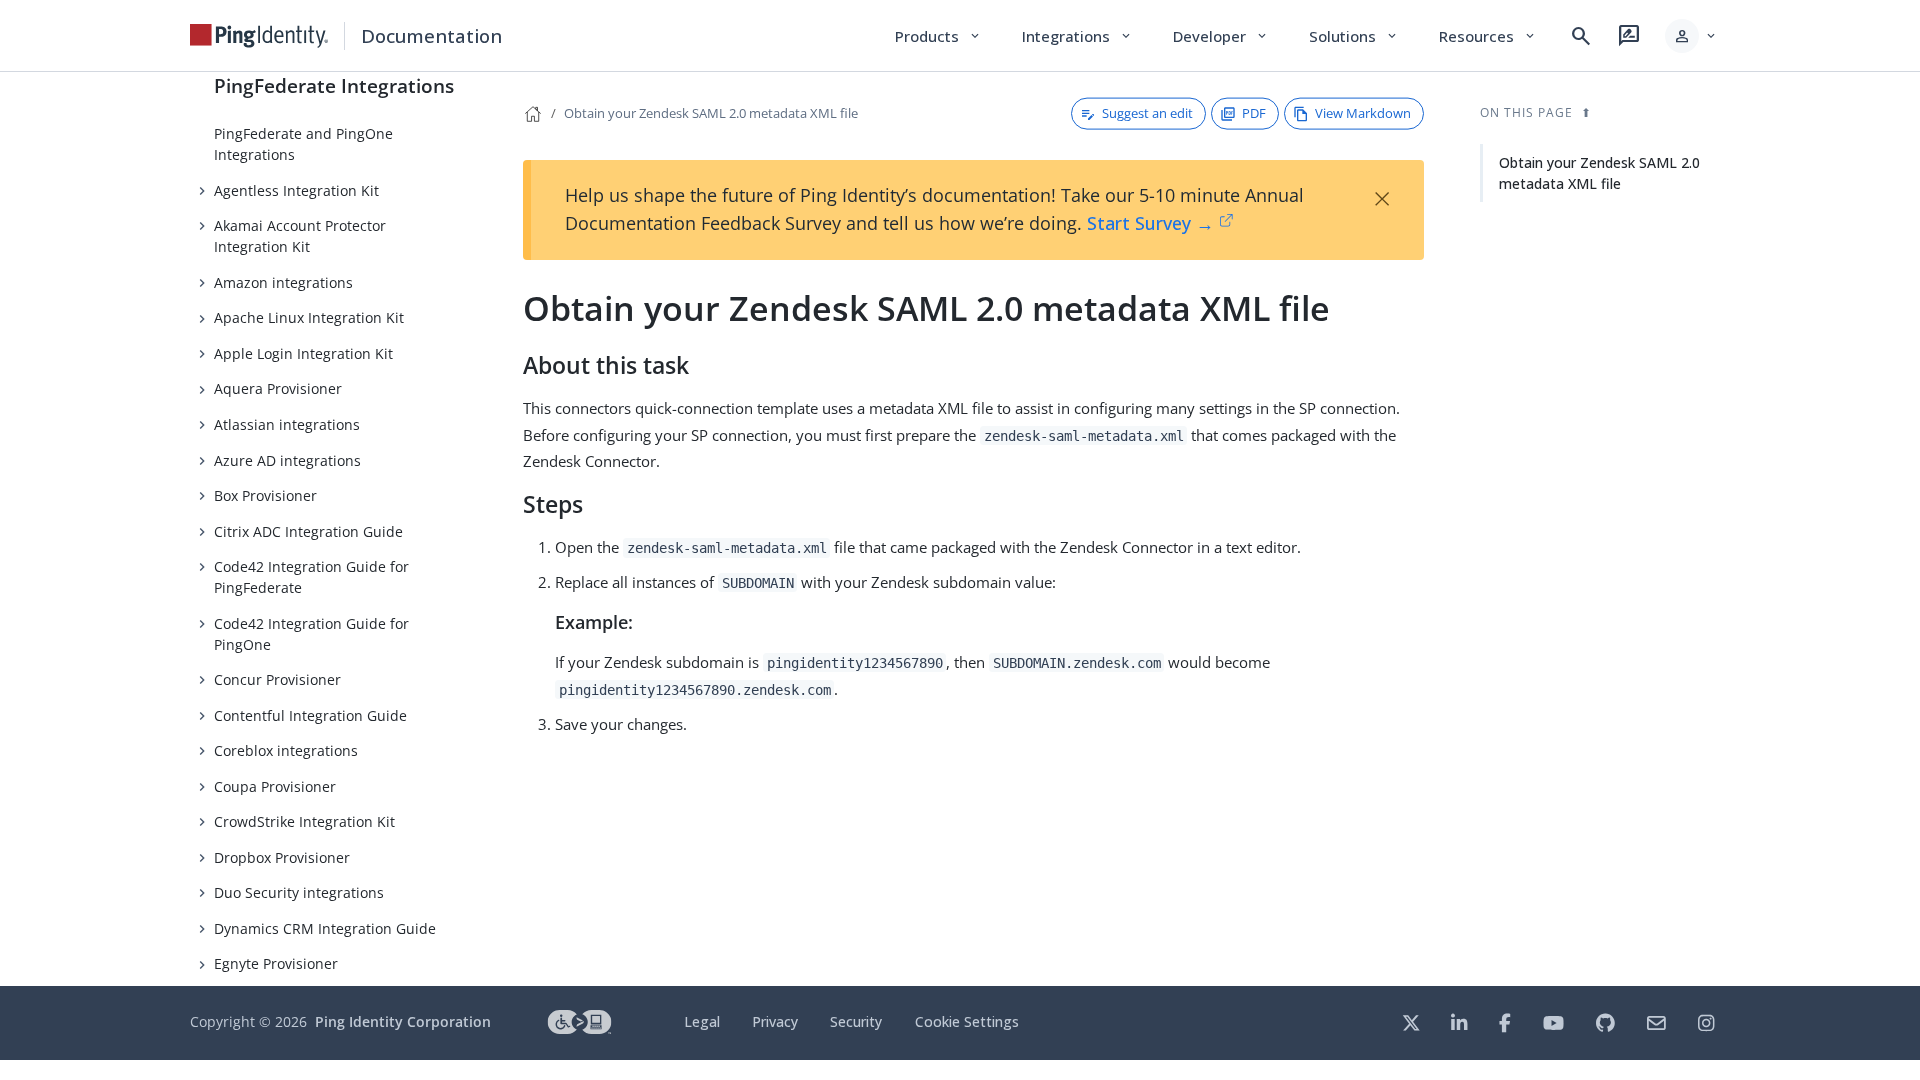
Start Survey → (1150, 223)
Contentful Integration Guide (310, 715)
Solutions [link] (1354, 36)
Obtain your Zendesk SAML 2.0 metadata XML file (711, 113)
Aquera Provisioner (278, 388)
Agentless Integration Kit (296, 190)
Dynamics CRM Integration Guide (325, 928)
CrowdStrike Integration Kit (304, 821)
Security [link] (856, 1021)
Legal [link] (702, 1021)
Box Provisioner (265, 495)
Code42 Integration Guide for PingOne (311, 634)
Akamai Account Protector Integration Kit (300, 236)
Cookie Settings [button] (967, 1021)
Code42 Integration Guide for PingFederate (311, 577)
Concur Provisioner (277, 679)
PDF (1254, 113)
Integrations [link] (1077, 36)
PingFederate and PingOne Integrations (303, 144)
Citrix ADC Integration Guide (308, 531)
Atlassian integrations (287, 424)
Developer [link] (1221, 36)
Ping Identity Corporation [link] (403, 1021)
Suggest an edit (1147, 113)
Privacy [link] (775, 1021)
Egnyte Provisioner (276, 963)
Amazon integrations (283, 282)
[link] (259, 36)
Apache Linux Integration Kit (309, 317)
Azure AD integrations (287, 460)
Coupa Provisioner (275, 786)
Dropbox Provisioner (282, 857)
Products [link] (938, 36)
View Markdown (1363, 113)
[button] (1691, 36)
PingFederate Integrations (334, 85)
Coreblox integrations (286, 750)
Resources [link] (1488, 36)
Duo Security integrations (299, 892)
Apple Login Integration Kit (303, 353)
